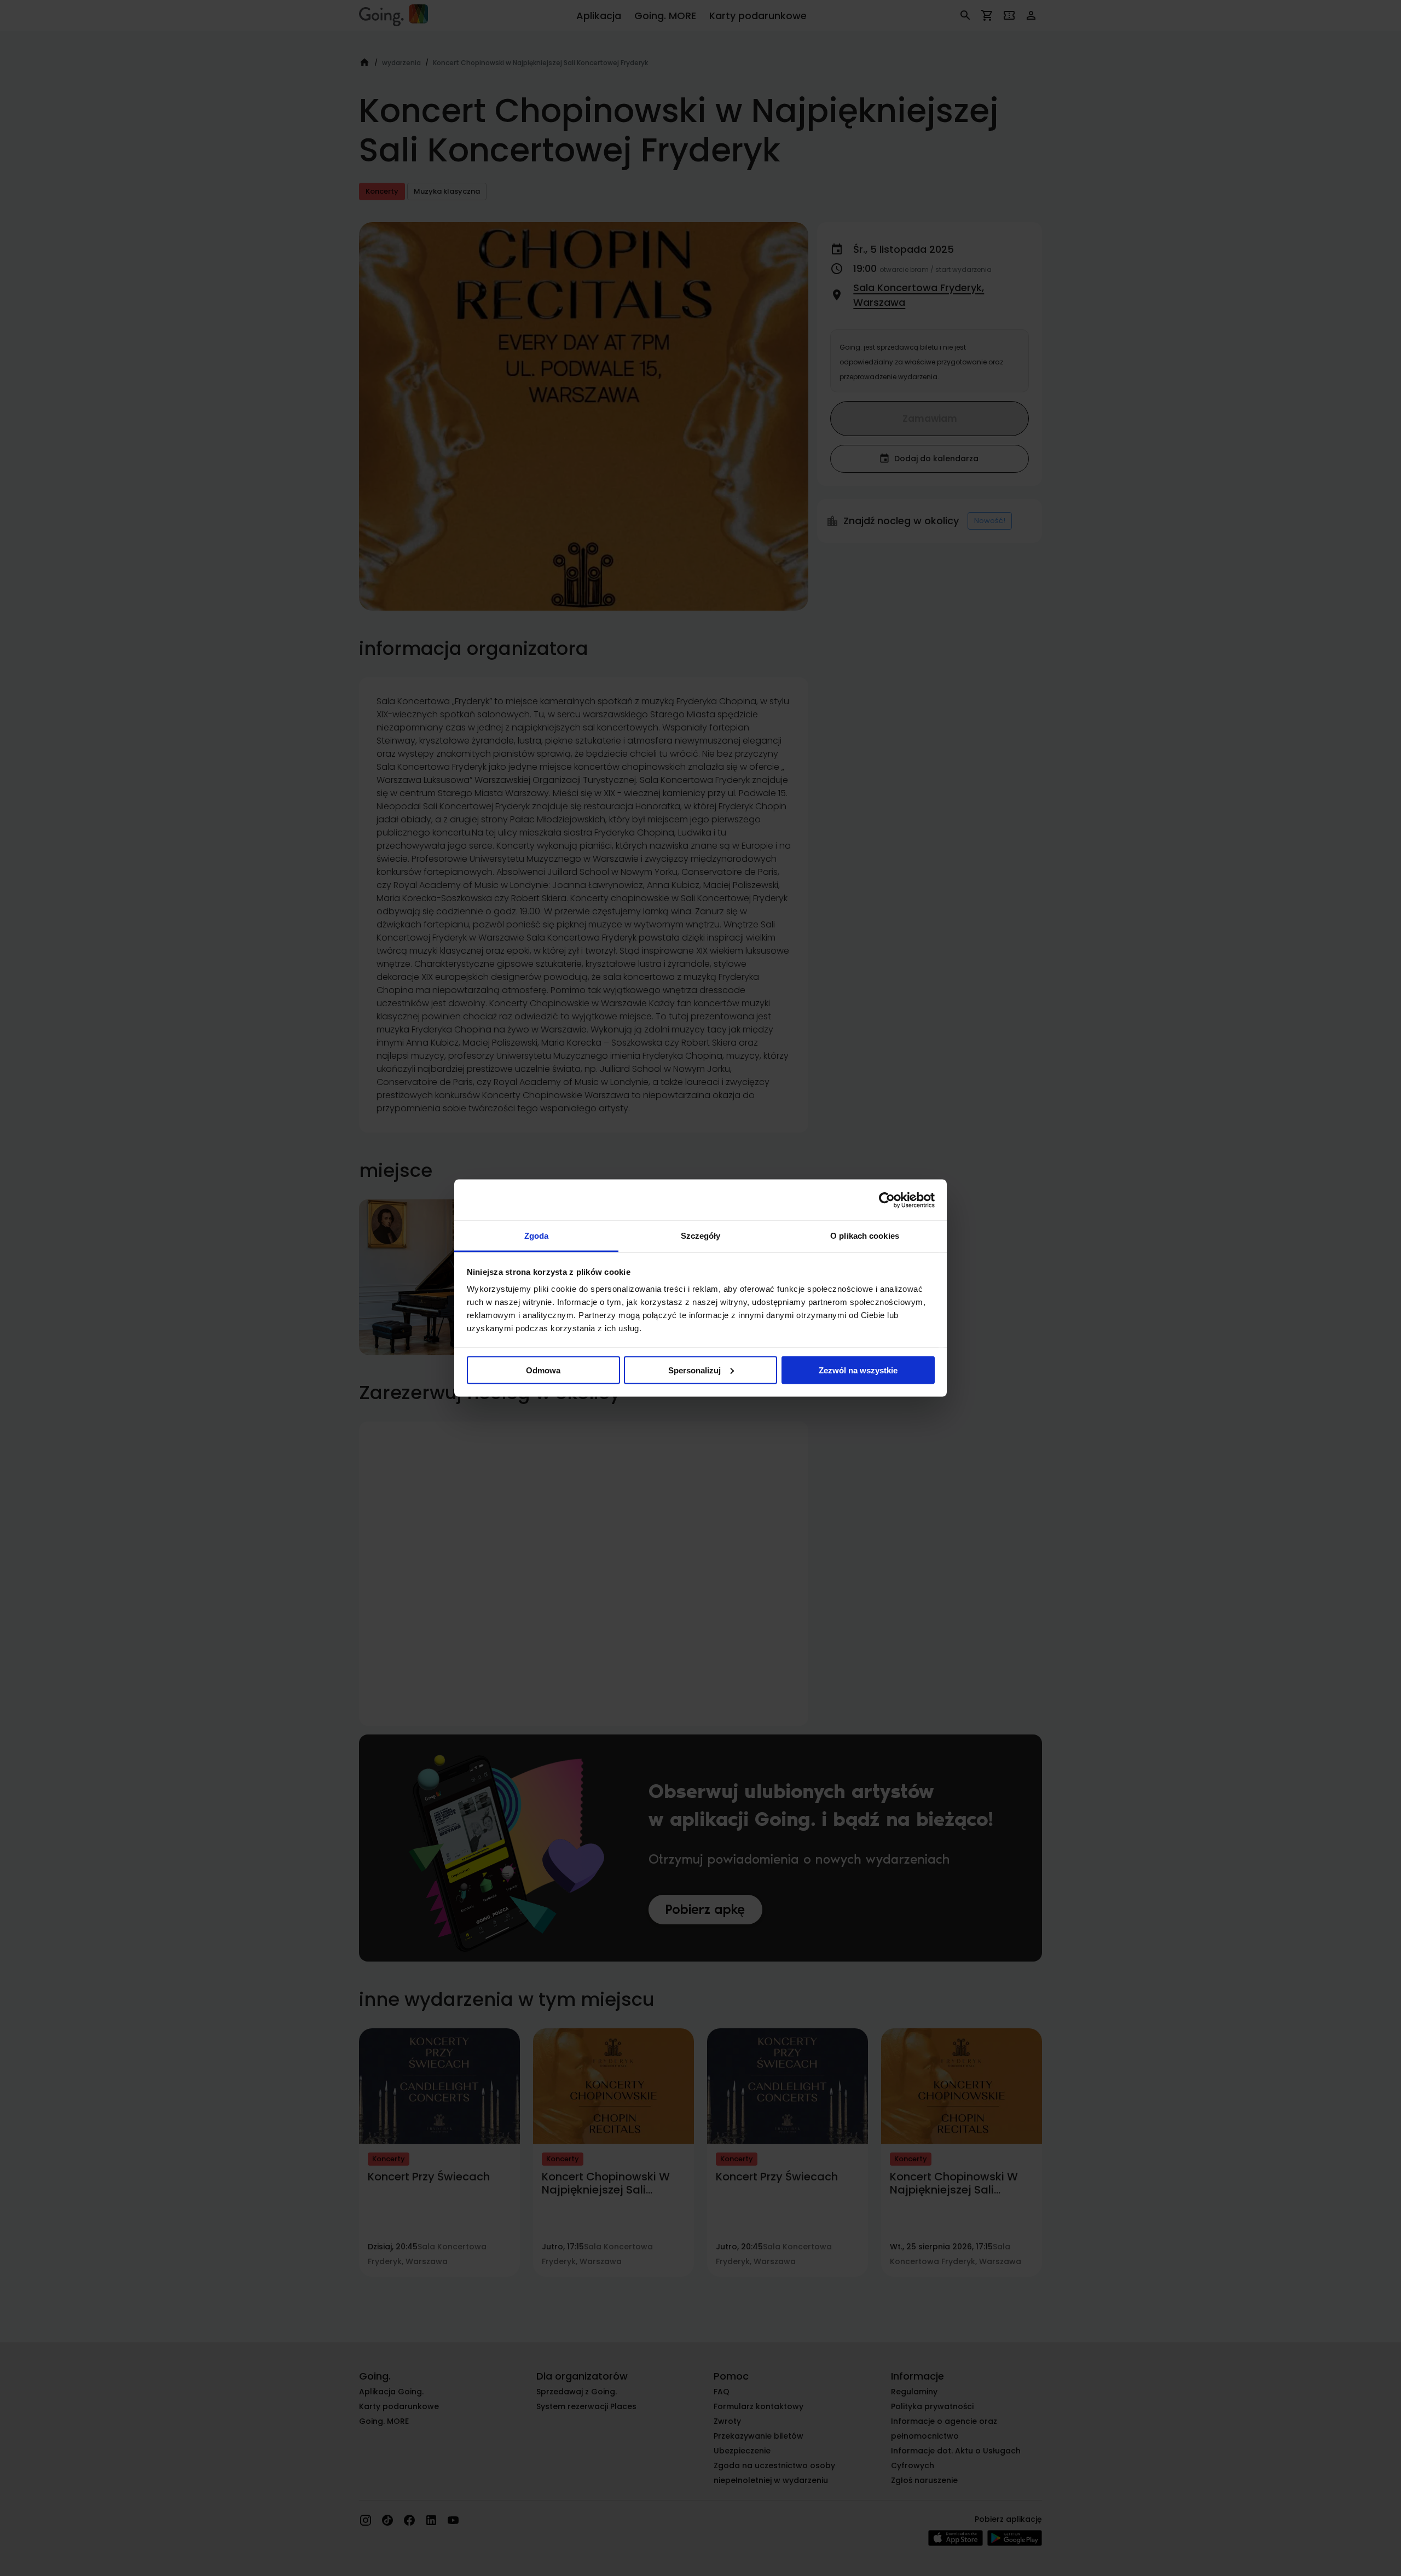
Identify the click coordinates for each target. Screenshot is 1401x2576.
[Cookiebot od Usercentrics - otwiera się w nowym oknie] (887, 1200)
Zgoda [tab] (537, 1236)
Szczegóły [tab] (701, 1236)
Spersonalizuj (694, 1370)
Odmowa (543, 1370)
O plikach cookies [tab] (865, 1236)
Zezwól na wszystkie (858, 1370)
